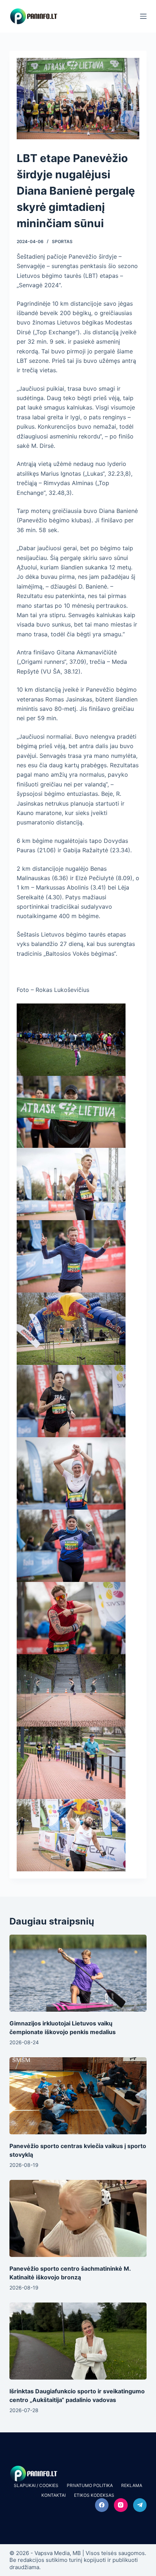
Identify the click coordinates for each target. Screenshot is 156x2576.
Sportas (62, 241)
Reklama (132, 2485)
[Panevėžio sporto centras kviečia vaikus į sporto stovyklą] (78, 2096)
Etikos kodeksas (94, 2495)
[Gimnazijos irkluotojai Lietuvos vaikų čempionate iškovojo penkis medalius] (78, 1973)
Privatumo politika (90, 2485)
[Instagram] (121, 2505)
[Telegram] (140, 2505)
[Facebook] (102, 2505)
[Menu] (143, 16)
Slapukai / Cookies (36, 2485)
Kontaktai (54, 2495)
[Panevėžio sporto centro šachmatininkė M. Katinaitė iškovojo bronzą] (78, 2218)
